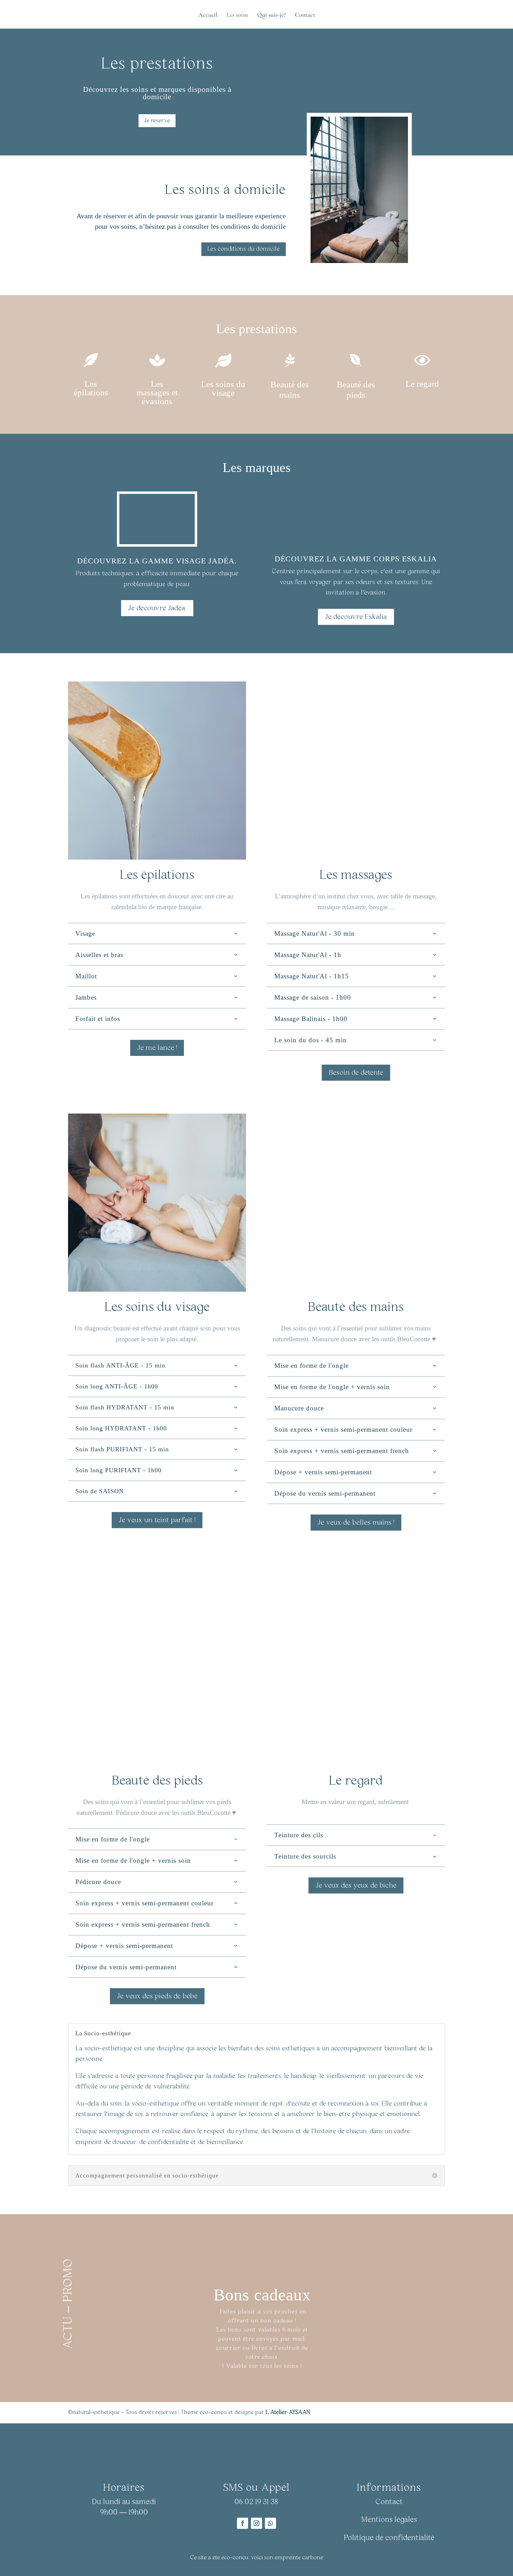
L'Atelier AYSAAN (288, 2412)
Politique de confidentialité (389, 2538)
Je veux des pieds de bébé (157, 1996)
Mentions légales (389, 2520)
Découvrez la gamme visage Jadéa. (157, 561)
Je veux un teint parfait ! (157, 1520)
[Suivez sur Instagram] (256, 2523)
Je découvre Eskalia (356, 617)
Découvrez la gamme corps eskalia (356, 559)
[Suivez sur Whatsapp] (270, 2523)
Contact (305, 15)
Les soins (237, 15)
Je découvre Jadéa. (157, 608)
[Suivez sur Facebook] (243, 2523)
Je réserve (157, 121)
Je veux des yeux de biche (356, 1885)
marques (172, 89)
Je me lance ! (157, 1048)
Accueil (208, 15)
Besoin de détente (356, 1073)
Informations (389, 2488)
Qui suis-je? (272, 15)
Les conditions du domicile (244, 249)
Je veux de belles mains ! (356, 1523)
